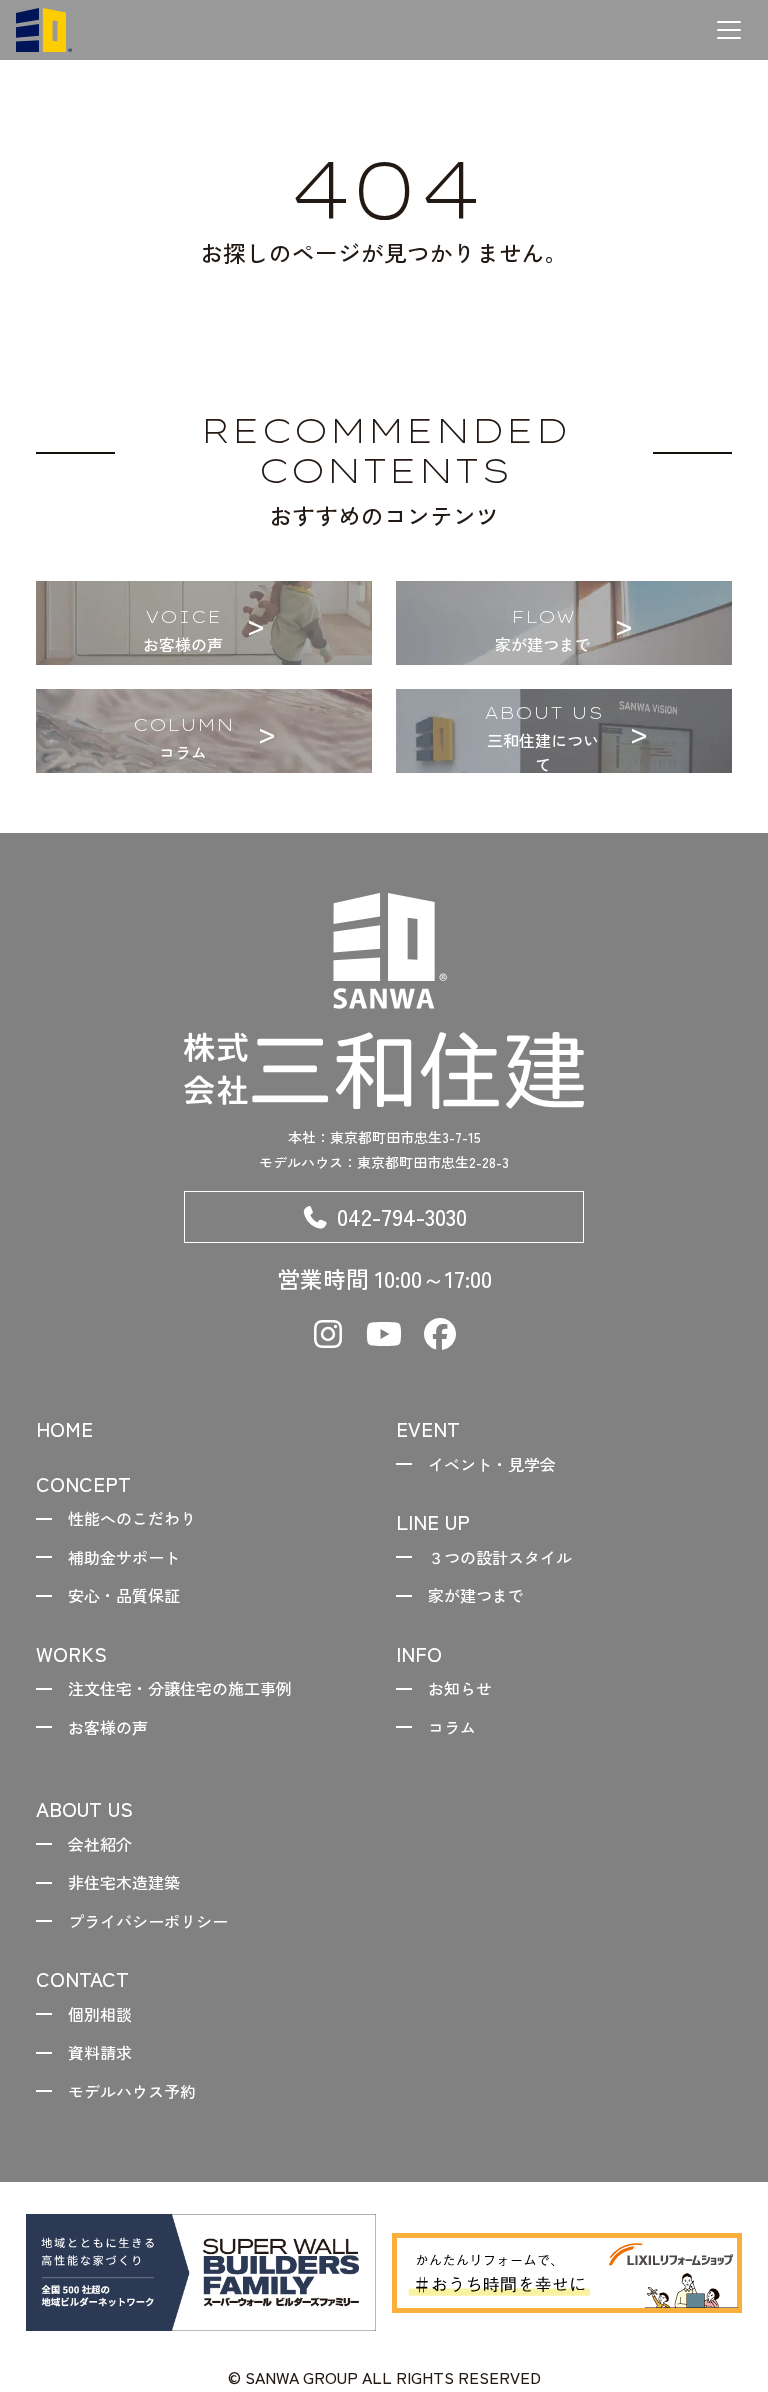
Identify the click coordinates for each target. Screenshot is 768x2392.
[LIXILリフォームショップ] (567, 2273)
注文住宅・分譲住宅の (180, 1688)
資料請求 (100, 2052)
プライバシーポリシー (148, 1921)
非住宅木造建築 (124, 1882)
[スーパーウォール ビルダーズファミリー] (201, 2272)
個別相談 (100, 2014)
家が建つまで (476, 1595)
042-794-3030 (402, 1216)
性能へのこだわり (132, 1518)
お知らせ (460, 1688)
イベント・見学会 (492, 1464)
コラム (452, 1727)
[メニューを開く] (729, 30)
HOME (64, 1428)
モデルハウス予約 (132, 2091)
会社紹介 (100, 1844)
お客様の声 (108, 1727)
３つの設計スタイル (500, 1557)
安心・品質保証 (124, 1595)
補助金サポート (124, 1557)
